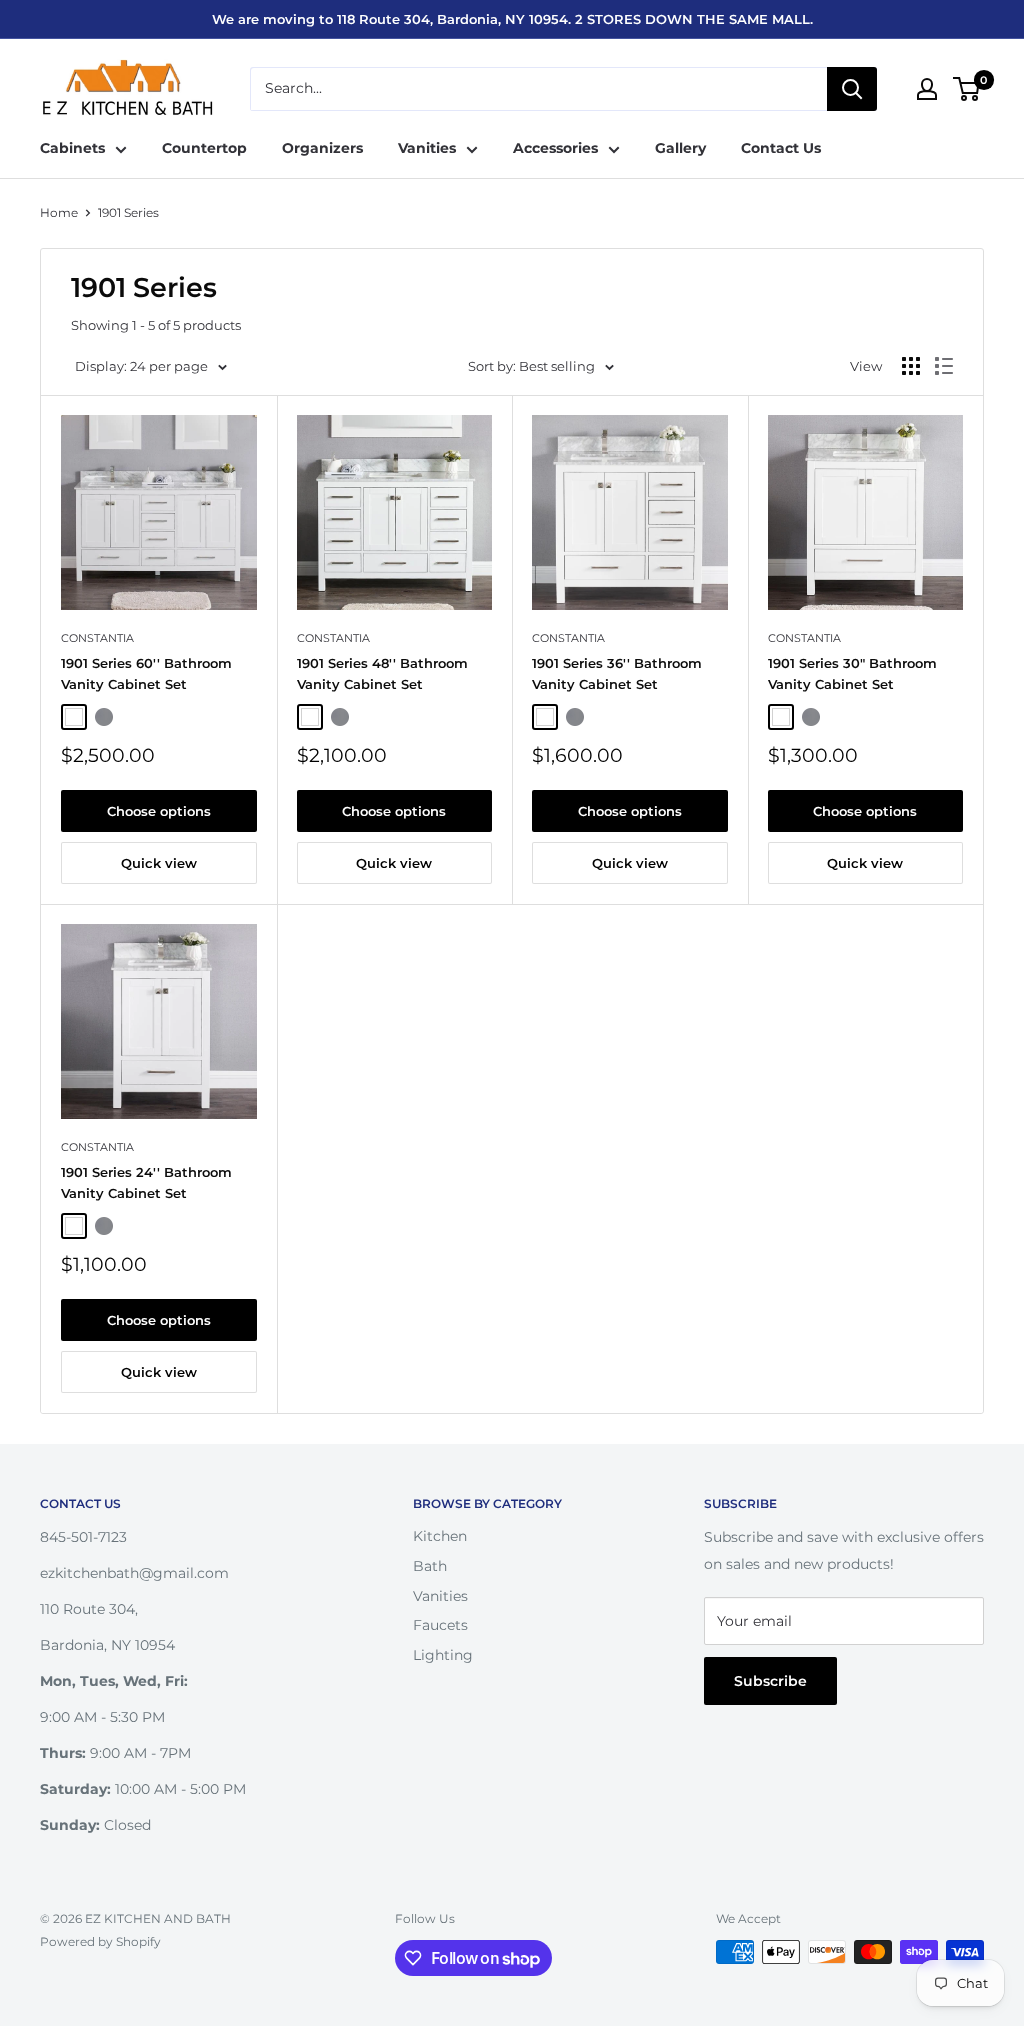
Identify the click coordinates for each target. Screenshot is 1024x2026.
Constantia (97, 638)
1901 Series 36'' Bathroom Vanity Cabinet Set (617, 673)
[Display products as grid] (911, 366)
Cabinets (72, 148)
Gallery (680, 148)
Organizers (322, 148)
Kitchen (440, 1536)
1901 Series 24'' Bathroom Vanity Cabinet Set (146, 1182)
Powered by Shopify (100, 1941)
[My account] (927, 89)
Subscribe (770, 1681)
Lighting (443, 1655)
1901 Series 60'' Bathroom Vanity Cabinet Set (146, 673)
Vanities (427, 148)
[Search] (852, 89)
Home (59, 212)
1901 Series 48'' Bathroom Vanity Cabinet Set (382, 673)
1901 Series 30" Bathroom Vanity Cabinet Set (852, 673)
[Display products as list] (944, 366)
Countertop (204, 148)
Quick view (159, 863)
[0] (967, 89)
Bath (430, 1566)
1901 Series (128, 212)
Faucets (440, 1625)
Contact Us (781, 148)
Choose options (159, 811)
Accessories (555, 148)
